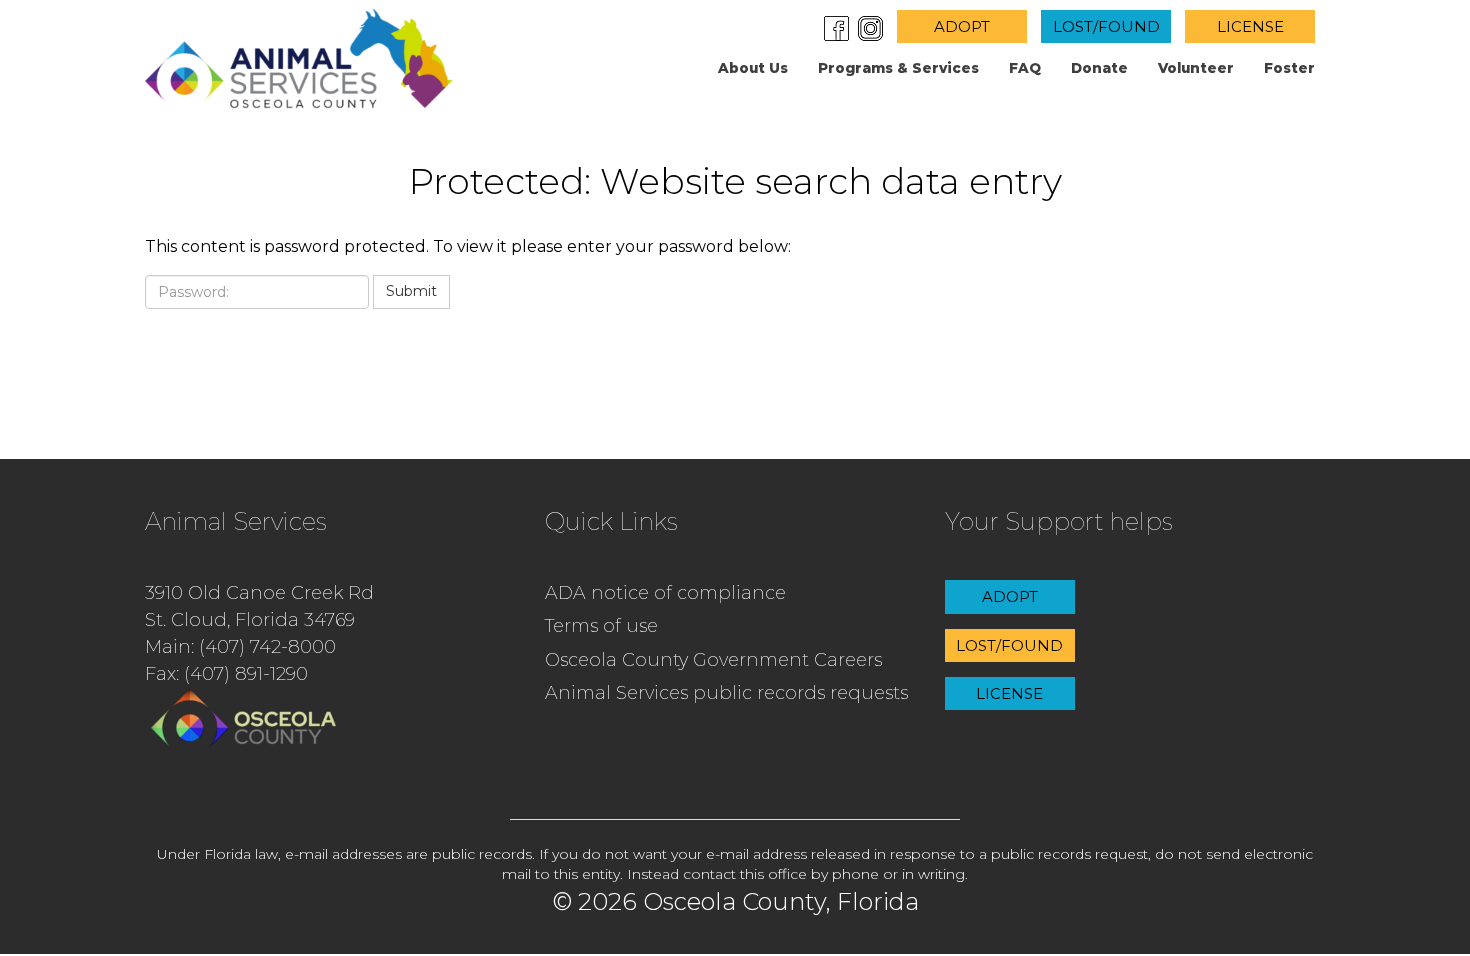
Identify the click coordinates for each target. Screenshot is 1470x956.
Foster (1289, 68)
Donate (1099, 68)
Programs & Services (898, 68)
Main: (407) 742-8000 (240, 647)
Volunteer (1196, 68)
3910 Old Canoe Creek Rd (259, 593)
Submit (411, 291)
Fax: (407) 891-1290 (226, 674)
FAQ (1025, 68)
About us (753, 68)
